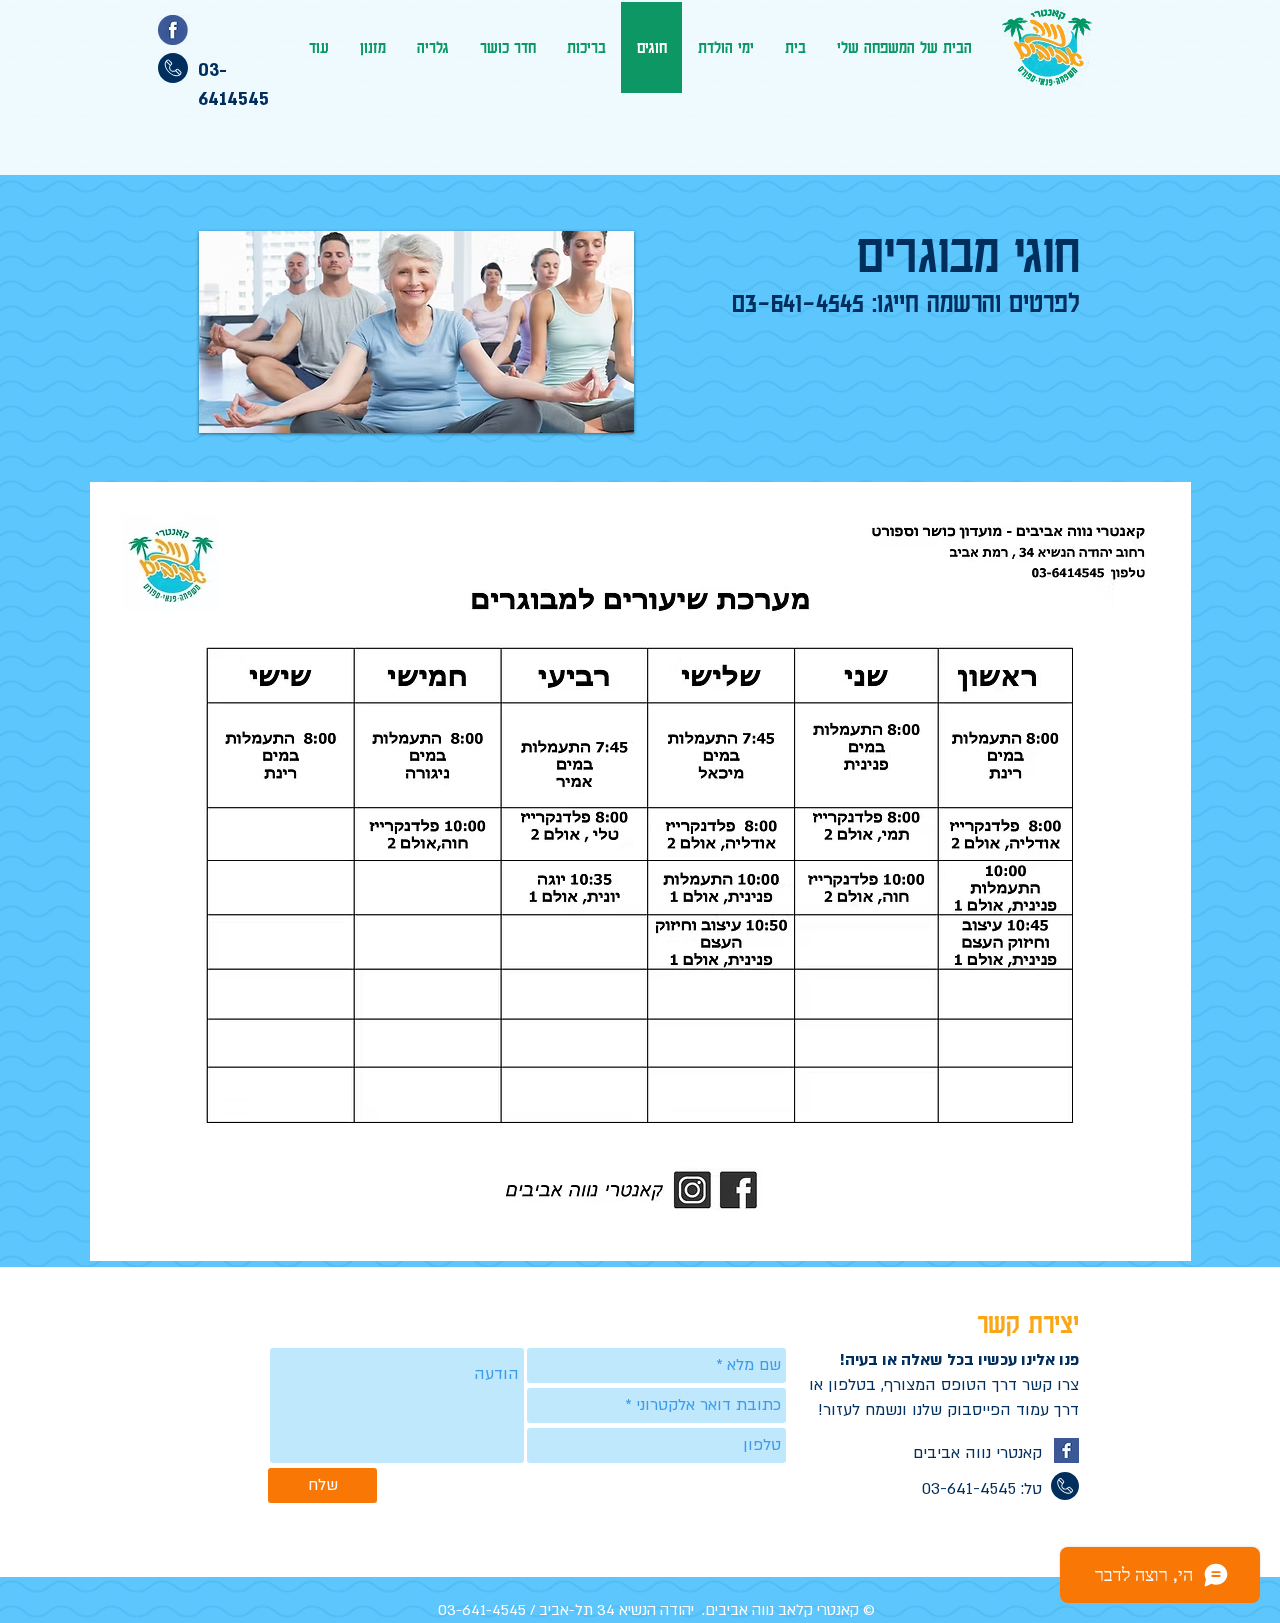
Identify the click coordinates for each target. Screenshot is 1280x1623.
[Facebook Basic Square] (1066, 1450)
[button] (416, 332)
